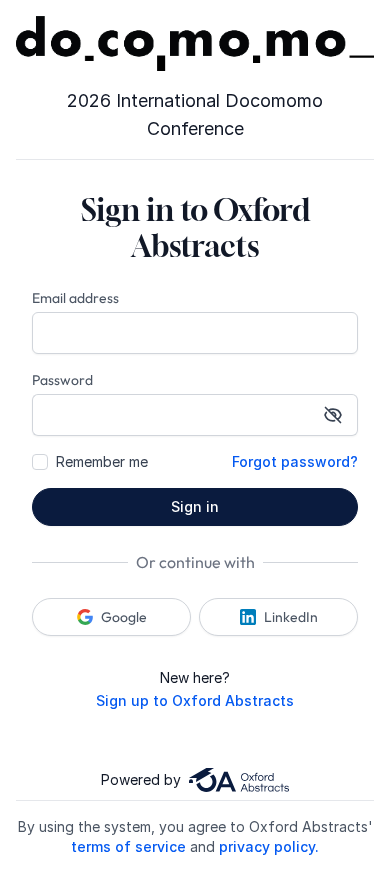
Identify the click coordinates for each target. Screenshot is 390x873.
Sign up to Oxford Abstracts (195, 700)
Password (62, 380)
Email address (75, 298)
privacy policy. (269, 846)
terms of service (128, 846)
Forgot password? (295, 461)
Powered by (141, 779)
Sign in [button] (195, 506)
